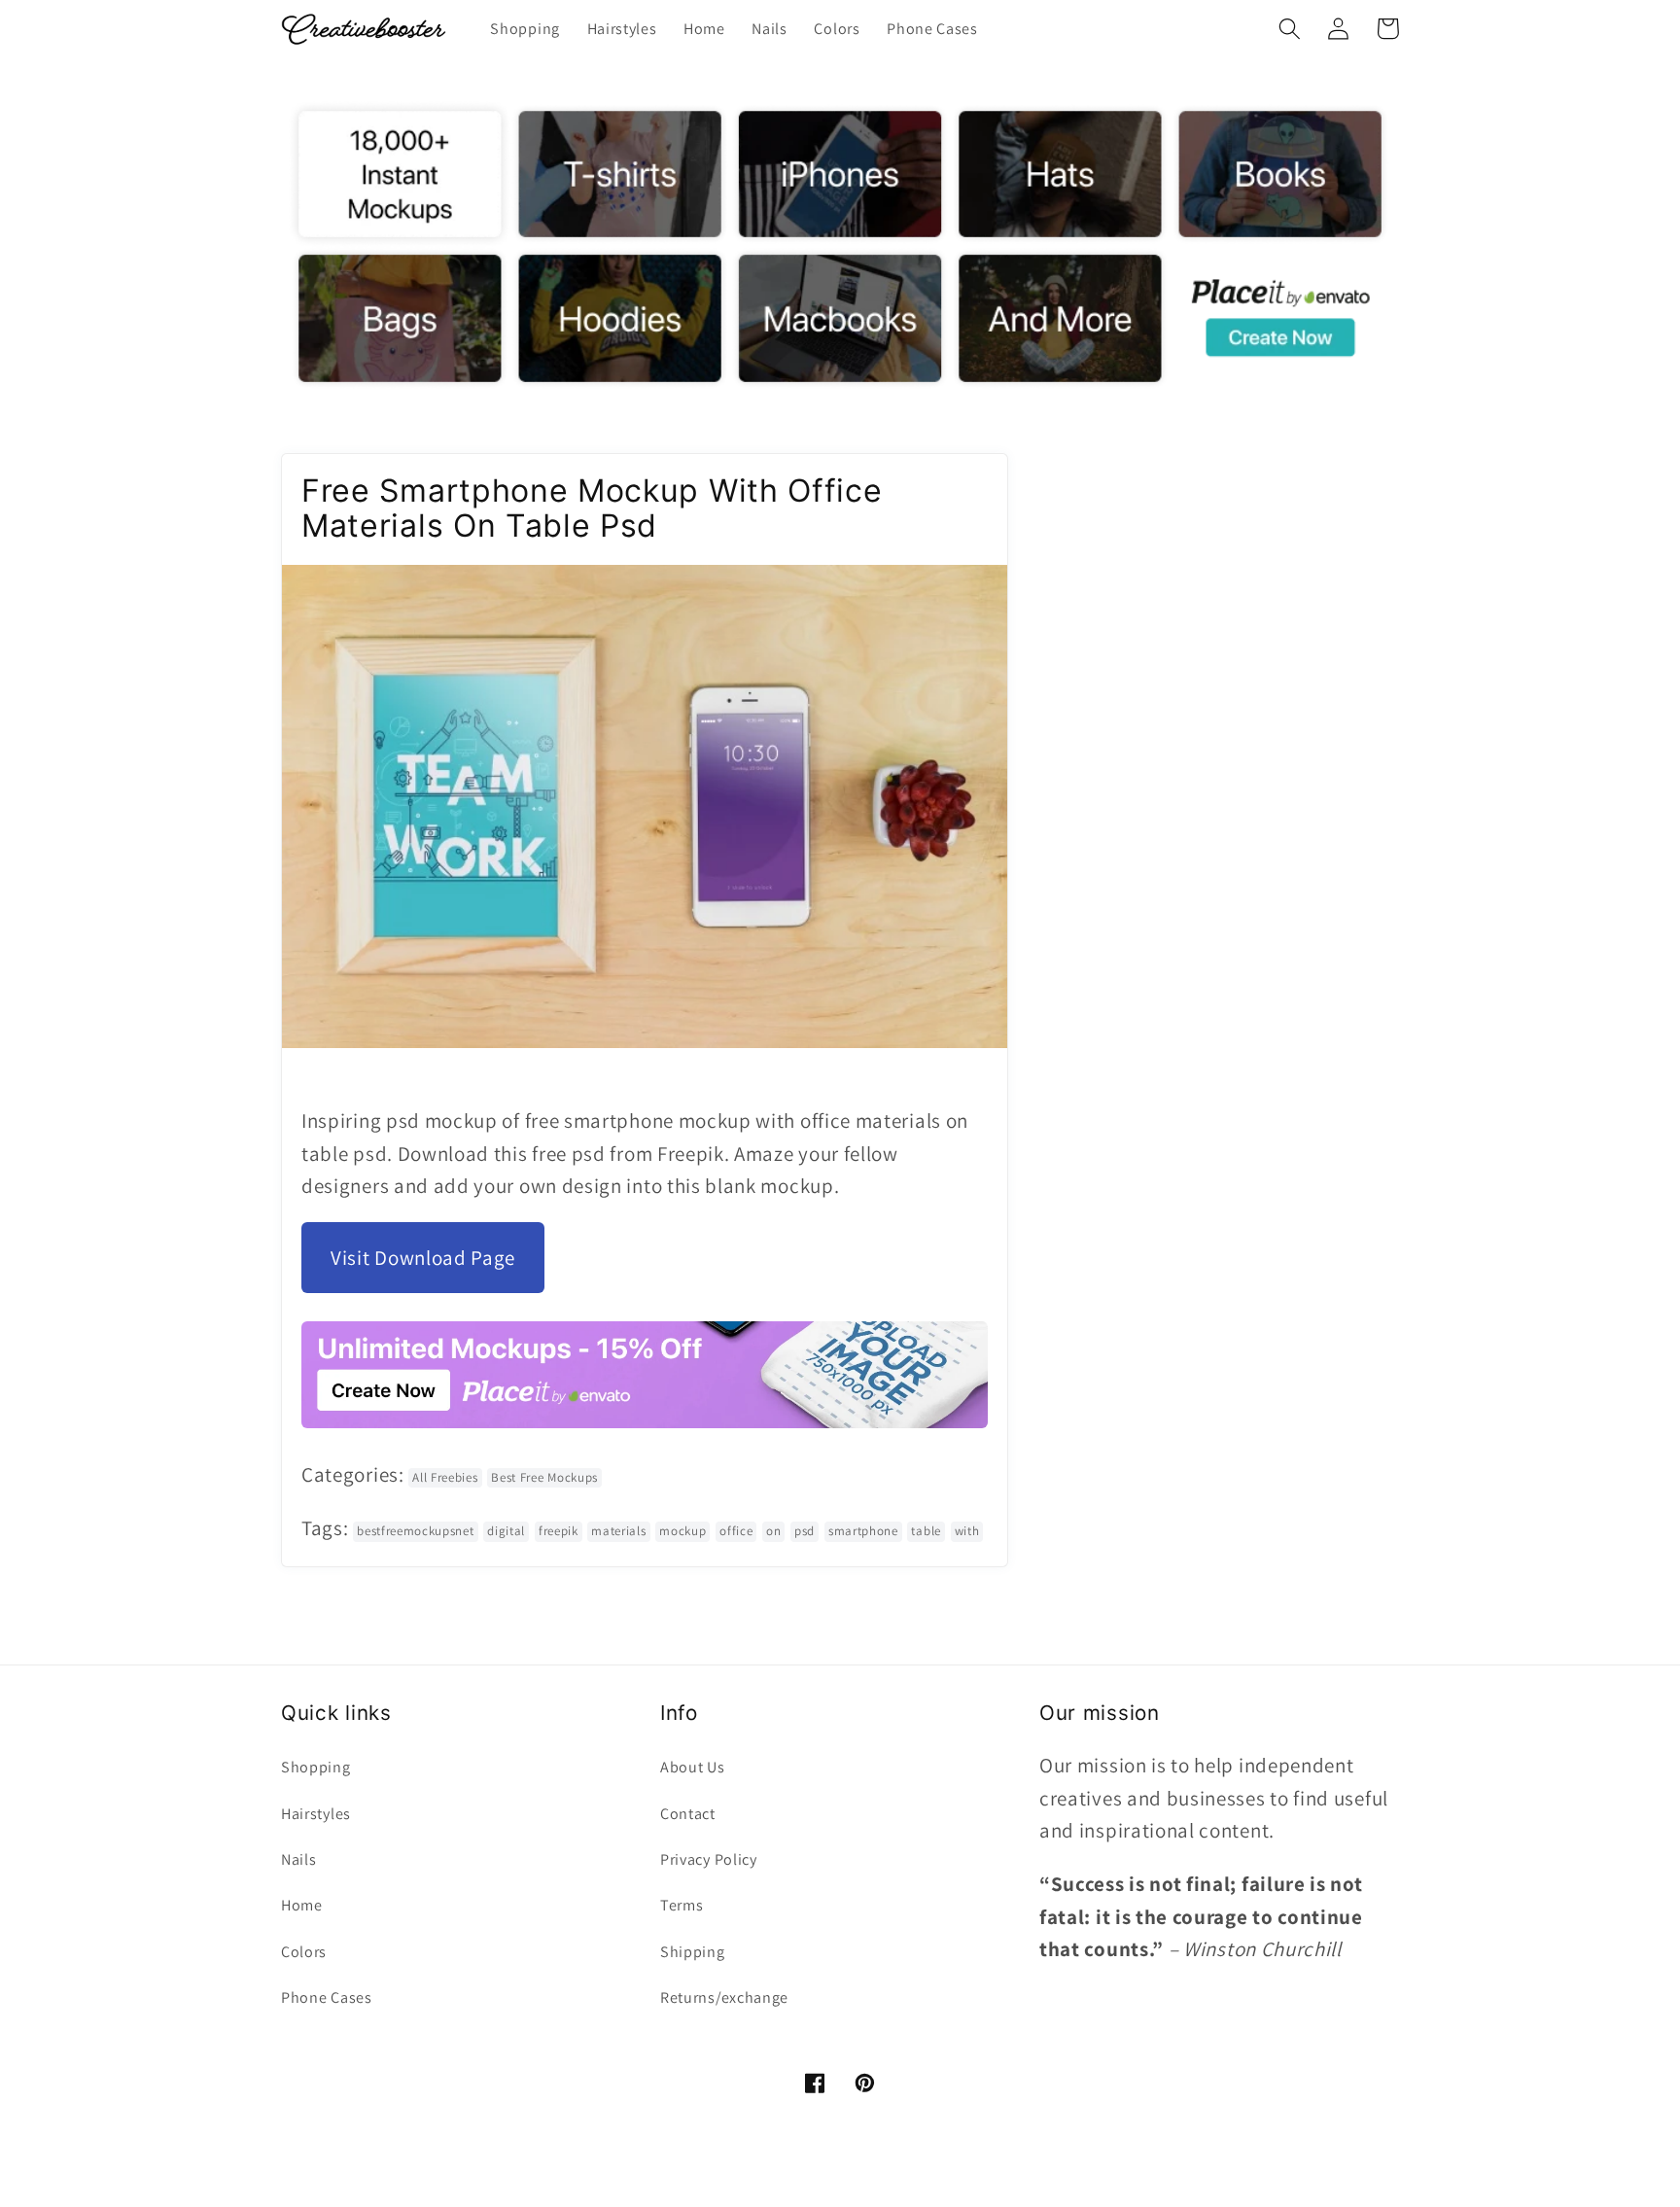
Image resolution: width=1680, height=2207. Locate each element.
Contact (688, 1814)
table (926, 1531)
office (736, 1531)
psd (805, 1531)
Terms (682, 1905)
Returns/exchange (724, 1997)
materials (618, 1531)
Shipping (693, 1952)
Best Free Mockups (544, 1477)
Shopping (316, 1767)
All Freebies (445, 1477)
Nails (298, 1859)
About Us (693, 1767)
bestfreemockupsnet (415, 1531)
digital (506, 1531)
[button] (1290, 29)
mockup (682, 1531)
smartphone (863, 1531)
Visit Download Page (423, 1258)
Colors (304, 1952)
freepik (559, 1531)
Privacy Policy (709, 1859)
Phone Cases (327, 1997)
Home (302, 1905)
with (967, 1531)
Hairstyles (316, 1814)
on (773, 1531)
